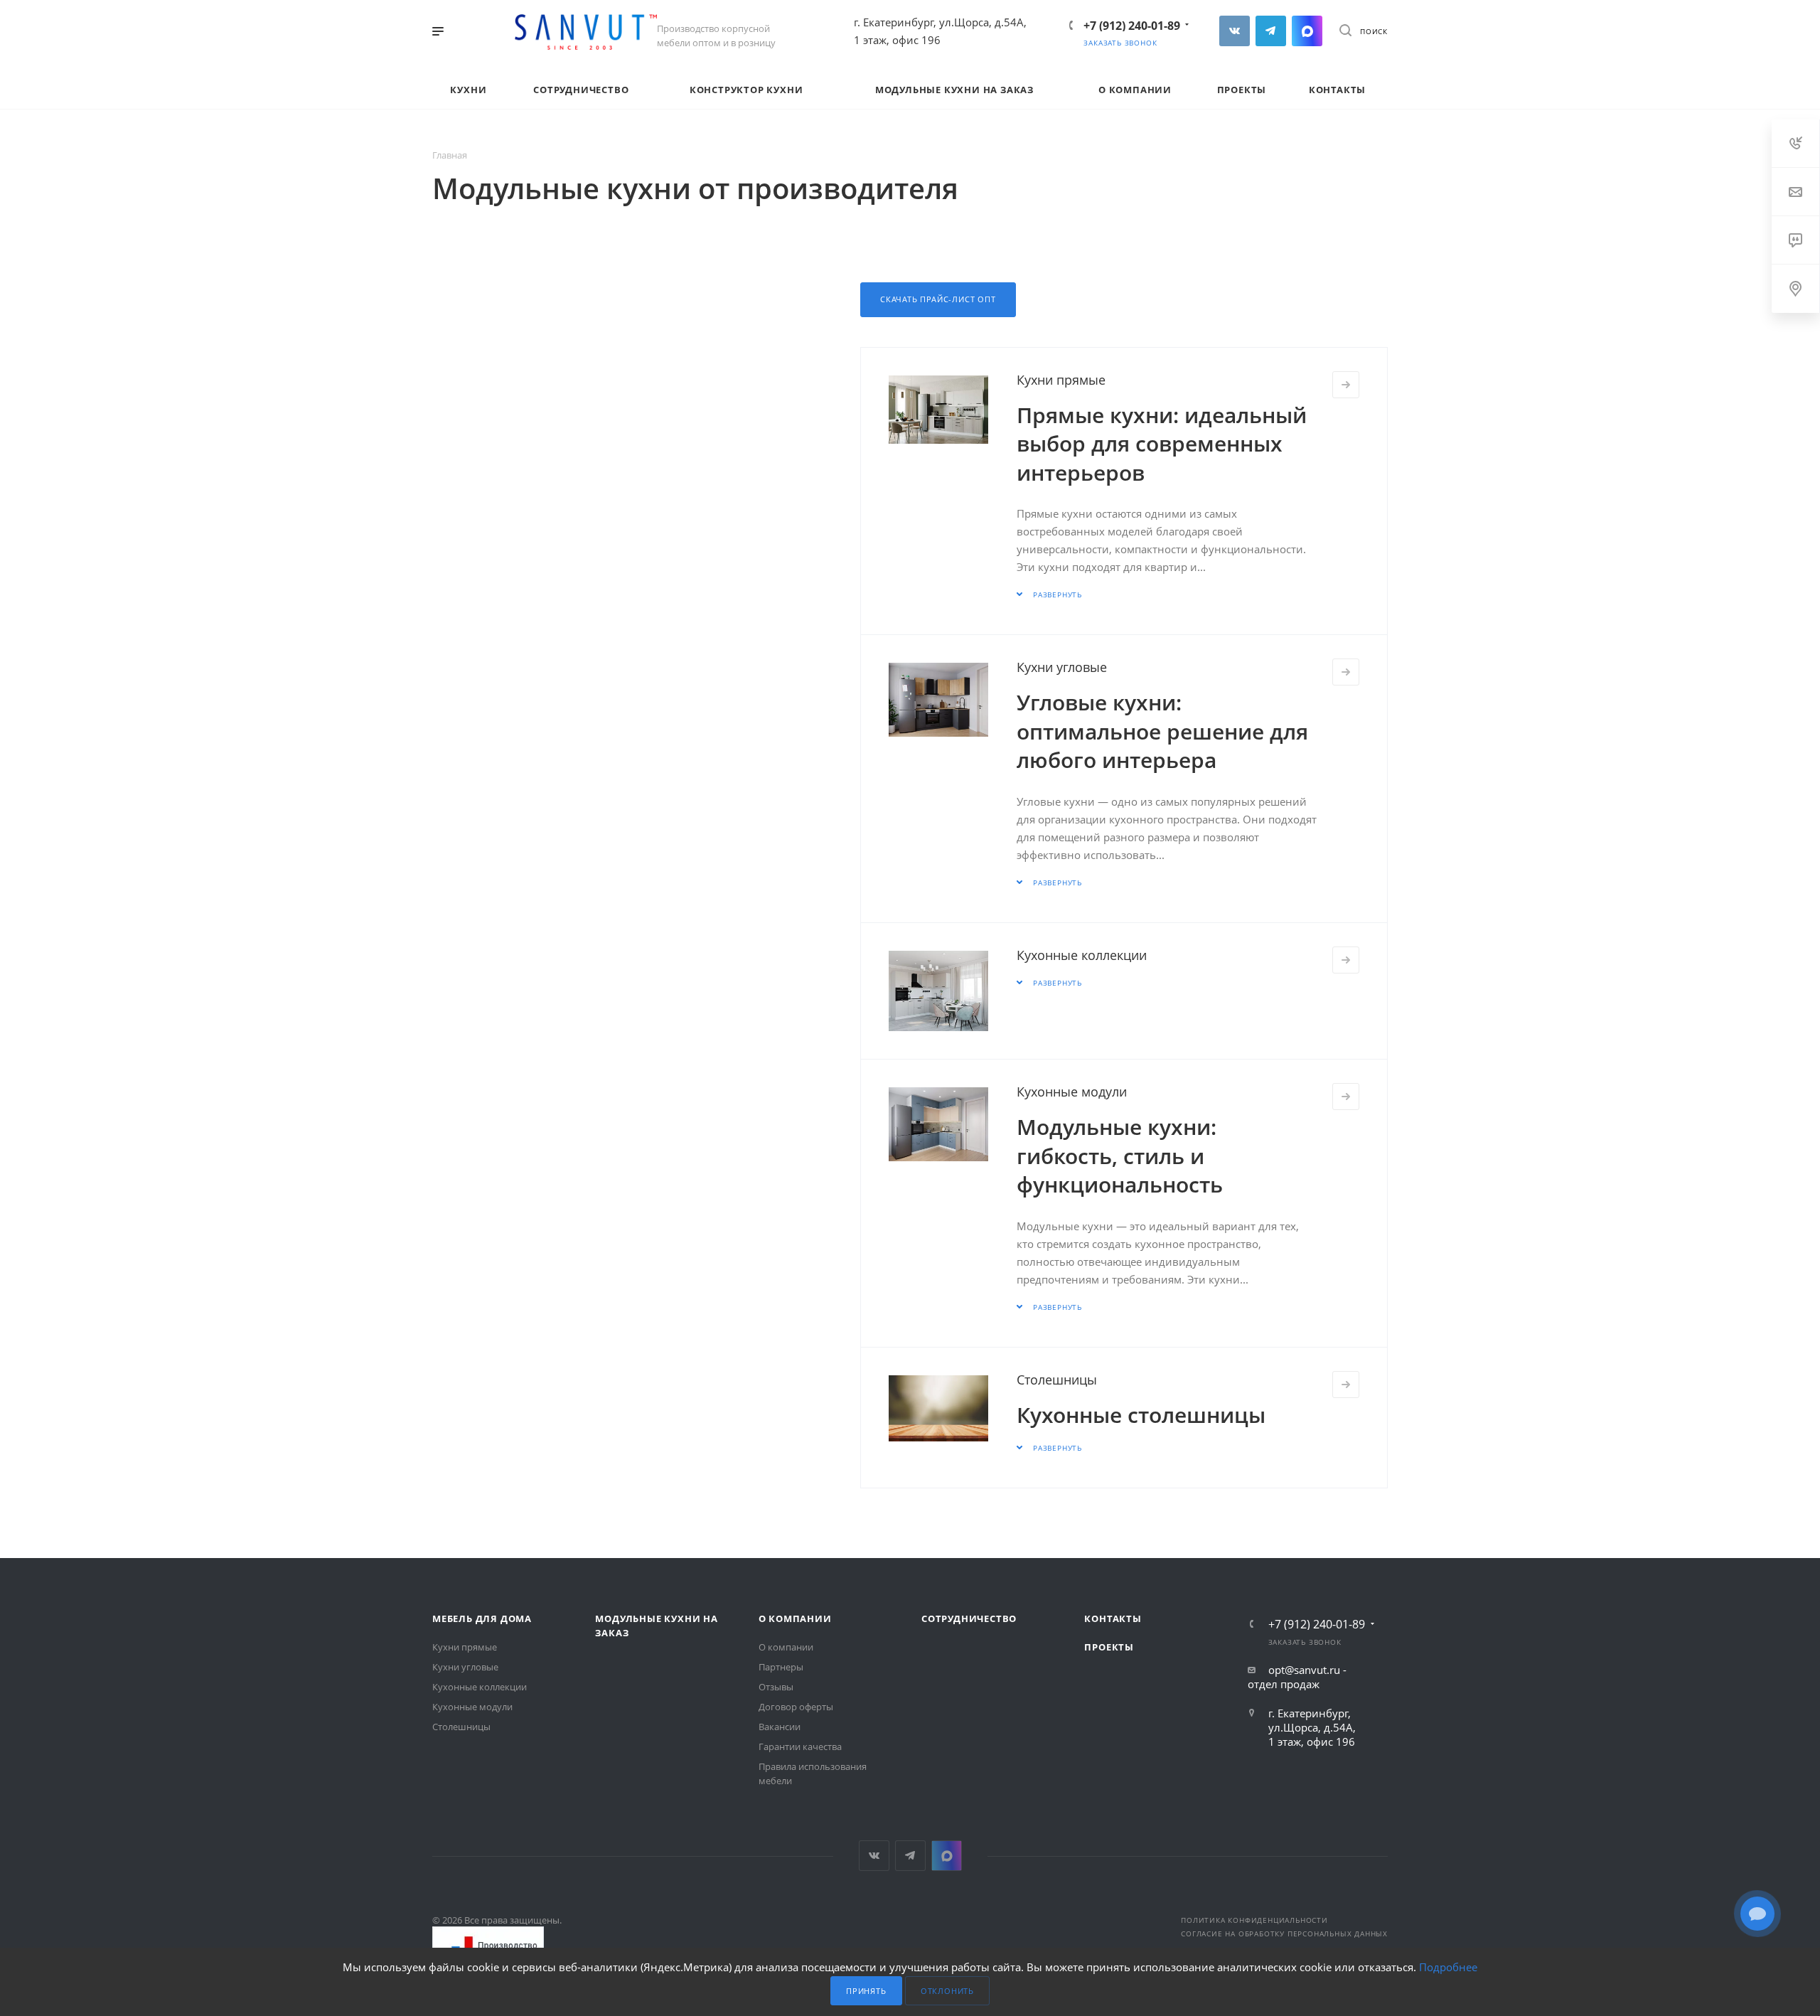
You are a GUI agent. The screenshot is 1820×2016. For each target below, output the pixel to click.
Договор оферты (796, 1707)
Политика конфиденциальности (1254, 1920)
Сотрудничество (969, 1618)
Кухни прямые (1061, 380)
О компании (795, 1618)
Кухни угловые (1062, 667)
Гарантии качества (800, 1746)
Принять (866, 1991)
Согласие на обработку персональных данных (1284, 1934)
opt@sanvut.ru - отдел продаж (1297, 1677)
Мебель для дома (482, 1618)
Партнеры (781, 1667)
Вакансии (780, 1727)
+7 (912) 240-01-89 (1132, 26)
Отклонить (947, 1991)
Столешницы (1057, 1380)
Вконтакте (1235, 31)
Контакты (1113, 1618)
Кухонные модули (1072, 1092)
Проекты (1109, 1647)
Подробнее (1448, 1967)
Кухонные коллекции (1082, 955)
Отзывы (776, 1687)
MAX (1307, 31)
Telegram (1271, 31)
